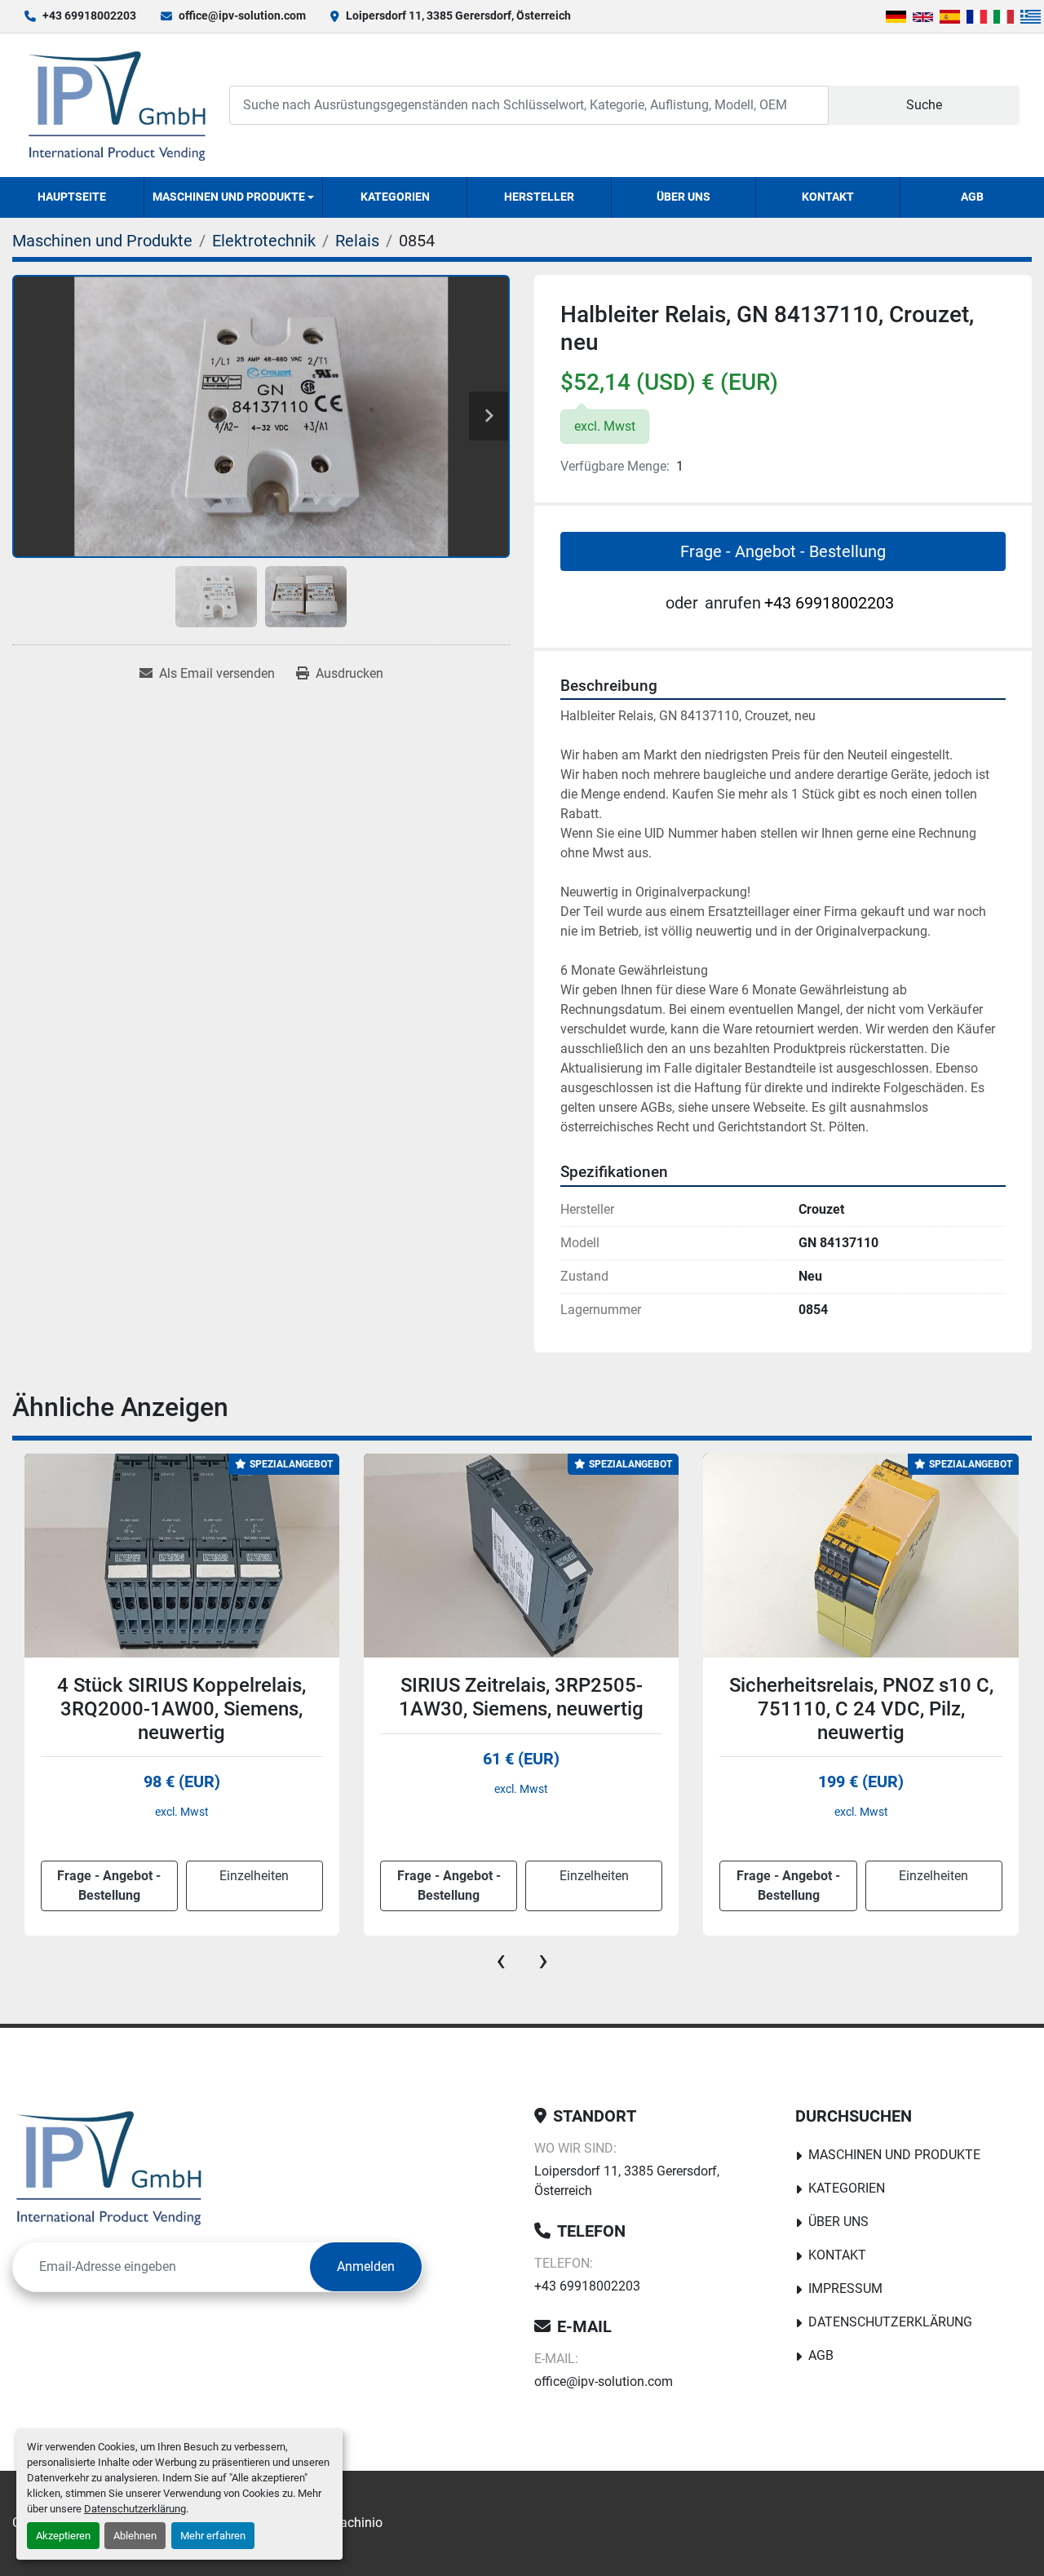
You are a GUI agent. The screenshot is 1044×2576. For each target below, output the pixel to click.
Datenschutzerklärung (135, 2509)
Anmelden (366, 2266)
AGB (972, 197)
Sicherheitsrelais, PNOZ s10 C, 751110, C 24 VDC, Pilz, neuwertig (521, 1709)
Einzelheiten (254, 1876)
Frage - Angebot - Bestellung (783, 551)
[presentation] (501, 1960)
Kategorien (395, 197)
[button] (234, 197)
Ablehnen (135, 2536)
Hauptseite (72, 197)
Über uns (683, 197)
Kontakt (828, 197)
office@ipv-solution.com (242, 15)
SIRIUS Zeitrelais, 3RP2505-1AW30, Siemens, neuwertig (181, 1697)
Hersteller (539, 197)
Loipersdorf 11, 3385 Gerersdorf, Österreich (458, 15)
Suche (924, 105)
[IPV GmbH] (109, 2167)
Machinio (356, 2523)
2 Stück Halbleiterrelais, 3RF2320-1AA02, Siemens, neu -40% (861, 1709)
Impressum (845, 2288)
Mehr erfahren (213, 2536)
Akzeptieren (63, 2536)
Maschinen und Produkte (229, 197)
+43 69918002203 (89, 15)
